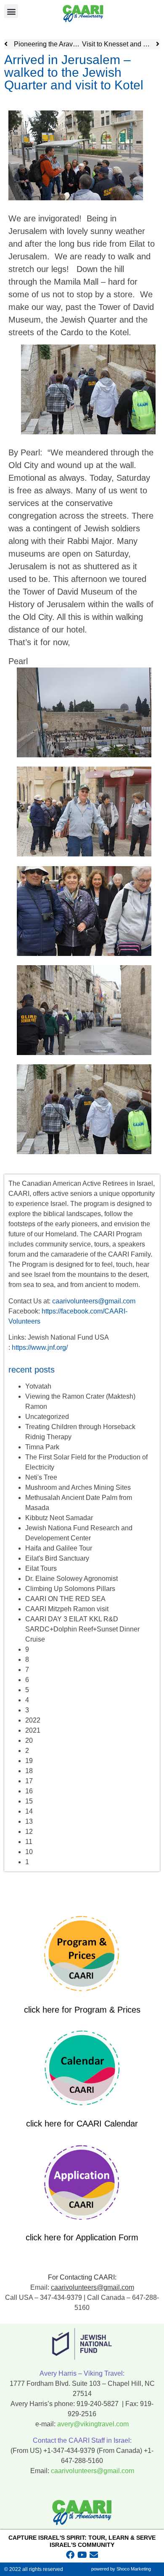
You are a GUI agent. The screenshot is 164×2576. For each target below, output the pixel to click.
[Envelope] (94, 2555)
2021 (33, 1730)
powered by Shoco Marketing (121, 2569)
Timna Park (42, 1447)
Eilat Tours (41, 1568)
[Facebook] (70, 2555)
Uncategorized (47, 1417)
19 (29, 1761)
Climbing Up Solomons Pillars (70, 1589)
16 (29, 1791)
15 (29, 1801)
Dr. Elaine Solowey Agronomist (71, 1579)
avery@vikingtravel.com (93, 2424)
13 (29, 1821)
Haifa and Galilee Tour (59, 1548)
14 (29, 1811)
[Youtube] (82, 2555)
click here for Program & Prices (82, 2010)
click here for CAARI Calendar (82, 2124)
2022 (33, 1720)
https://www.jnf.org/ (40, 1347)
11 (29, 1842)
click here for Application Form (82, 2237)
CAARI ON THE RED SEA (65, 1599)
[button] (11, 11)
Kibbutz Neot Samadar (59, 1518)
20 (29, 1740)
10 (29, 1852)
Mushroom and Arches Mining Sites (78, 1487)
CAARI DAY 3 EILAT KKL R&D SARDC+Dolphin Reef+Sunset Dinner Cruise (82, 1629)
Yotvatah (38, 1386)
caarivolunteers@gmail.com (94, 1301)
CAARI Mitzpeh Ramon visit (67, 1609)
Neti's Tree (41, 1477)
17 (29, 1781)
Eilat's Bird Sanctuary (57, 1558)
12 (29, 1832)
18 (29, 1771)
